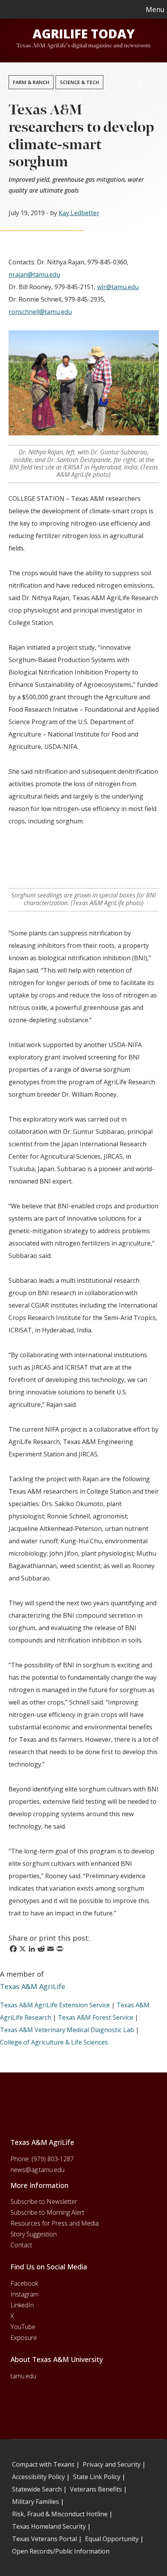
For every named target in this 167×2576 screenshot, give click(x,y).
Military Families (36, 2502)
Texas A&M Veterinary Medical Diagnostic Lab (67, 2030)
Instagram (24, 2294)
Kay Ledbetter (79, 213)
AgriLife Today (84, 34)
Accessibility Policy (38, 2477)
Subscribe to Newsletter (44, 2202)
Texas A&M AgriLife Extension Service (55, 2005)
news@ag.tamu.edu (37, 2170)
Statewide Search (37, 2489)
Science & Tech (79, 82)
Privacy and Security (112, 2464)
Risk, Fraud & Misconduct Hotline (60, 2514)
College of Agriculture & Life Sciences (54, 2042)
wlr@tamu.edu (118, 287)
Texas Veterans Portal (44, 2539)
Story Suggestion (34, 2234)
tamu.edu (23, 2376)
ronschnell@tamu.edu (40, 312)
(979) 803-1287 (53, 2159)
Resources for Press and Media (55, 2223)
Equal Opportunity (112, 2539)
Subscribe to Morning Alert (47, 2212)
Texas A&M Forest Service (96, 2017)
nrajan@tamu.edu (34, 274)
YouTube (23, 2327)
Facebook (24, 2283)
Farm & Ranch (31, 82)
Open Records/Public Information (61, 2551)
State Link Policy (97, 2477)
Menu (155, 9)
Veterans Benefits (96, 2489)
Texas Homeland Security (49, 2526)
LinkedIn (22, 2305)
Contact (21, 2245)
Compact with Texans (43, 2464)
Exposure (24, 2338)
